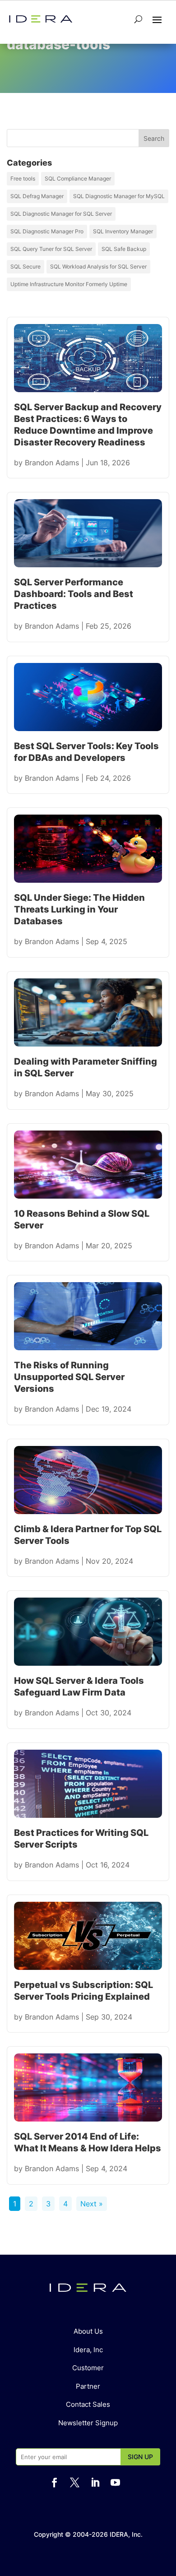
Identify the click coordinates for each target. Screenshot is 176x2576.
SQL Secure (25, 266)
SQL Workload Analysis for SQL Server (98, 266)
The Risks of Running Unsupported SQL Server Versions (69, 1377)
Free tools (23, 178)
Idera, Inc (88, 2350)
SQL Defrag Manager (37, 196)
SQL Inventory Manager (123, 231)
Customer (88, 2368)
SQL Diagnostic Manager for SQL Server (61, 214)
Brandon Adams (52, 463)
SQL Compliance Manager (78, 178)
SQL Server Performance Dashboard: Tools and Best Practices (74, 594)
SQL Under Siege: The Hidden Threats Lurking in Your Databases (79, 909)
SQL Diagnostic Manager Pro (47, 231)
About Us (88, 2331)
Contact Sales (88, 2404)
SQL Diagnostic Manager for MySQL (119, 196)
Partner (88, 2386)
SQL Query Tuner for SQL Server (51, 249)
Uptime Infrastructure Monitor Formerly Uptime (69, 284)
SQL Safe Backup (124, 249)
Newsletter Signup (88, 2423)
